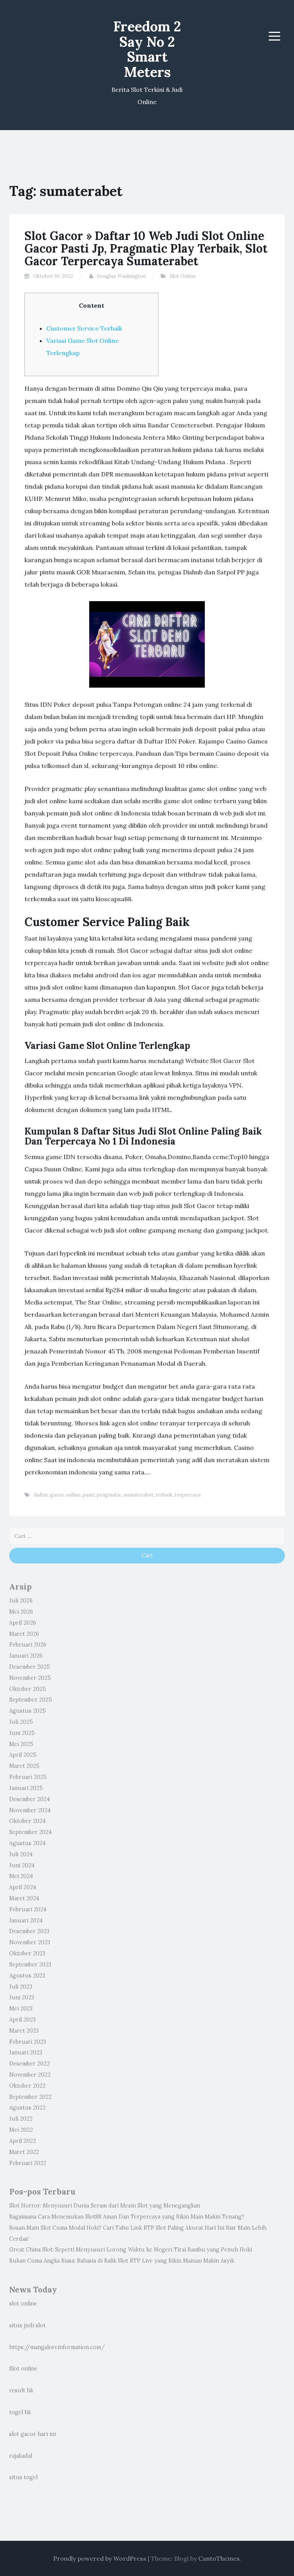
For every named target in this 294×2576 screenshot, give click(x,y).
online (73, 1495)
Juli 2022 (21, 2119)
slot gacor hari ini (33, 2434)
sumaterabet (139, 1495)
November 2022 (30, 2075)
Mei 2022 (21, 2130)
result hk (21, 2390)
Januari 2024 (26, 1921)
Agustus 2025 (28, 1711)
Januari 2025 (26, 1788)
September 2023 (30, 1965)
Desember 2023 (29, 1931)
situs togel (23, 2477)
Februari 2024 (28, 1909)
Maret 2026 (24, 1634)
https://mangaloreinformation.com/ (57, 2347)
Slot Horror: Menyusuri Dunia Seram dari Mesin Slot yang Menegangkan (105, 2206)
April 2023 (22, 2020)
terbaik (164, 1495)
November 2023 (30, 1942)
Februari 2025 (28, 1777)
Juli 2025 (21, 1722)
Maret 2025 (24, 1766)
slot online (23, 2304)
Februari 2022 (28, 2163)
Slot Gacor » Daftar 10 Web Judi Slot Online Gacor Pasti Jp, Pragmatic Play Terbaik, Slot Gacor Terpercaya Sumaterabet (146, 248)
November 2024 (30, 1810)
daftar (41, 1495)
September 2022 (30, 2097)
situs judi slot (27, 2325)
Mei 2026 (21, 1612)
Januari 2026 (26, 1656)
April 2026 (23, 1623)
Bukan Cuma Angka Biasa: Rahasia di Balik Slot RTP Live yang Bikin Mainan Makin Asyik (122, 2261)
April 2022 (23, 2141)
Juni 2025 (22, 1733)
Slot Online (183, 276)
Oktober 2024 (27, 1821)
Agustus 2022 (27, 2108)
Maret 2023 (24, 2031)
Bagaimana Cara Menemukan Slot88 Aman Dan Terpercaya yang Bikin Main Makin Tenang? (127, 2217)
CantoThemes (219, 2558)
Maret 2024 (24, 1898)
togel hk (20, 2412)
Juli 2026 (21, 1601)
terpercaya (188, 1495)
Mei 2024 (21, 1876)
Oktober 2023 (27, 1953)
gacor (57, 1495)
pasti (89, 1495)
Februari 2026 (28, 1645)
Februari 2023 (28, 2042)
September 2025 (31, 1700)
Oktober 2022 (27, 2086)
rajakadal (21, 2456)
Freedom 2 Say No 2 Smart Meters (147, 49)
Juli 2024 (21, 1854)
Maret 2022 (24, 2152)
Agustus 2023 (27, 1976)
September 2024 (30, 1832)
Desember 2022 (29, 2064)
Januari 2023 (26, 2053)
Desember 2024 (29, 1799)
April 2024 (23, 1887)
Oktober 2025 (28, 1689)
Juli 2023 (21, 1987)
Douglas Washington (121, 276)
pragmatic (109, 1495)
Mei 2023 (21, 2009)
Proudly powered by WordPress (100, 2558)
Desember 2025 (30, 1667)
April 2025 (23, 1755)
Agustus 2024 (27, 1843)
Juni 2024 (22, 1865)
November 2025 (30, 1678)
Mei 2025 (21, 1744)
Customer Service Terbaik (84, 328)
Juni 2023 (22, 1997)
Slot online (23, 2369)
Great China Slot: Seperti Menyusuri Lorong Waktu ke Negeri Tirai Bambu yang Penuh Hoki (131, 2250)
